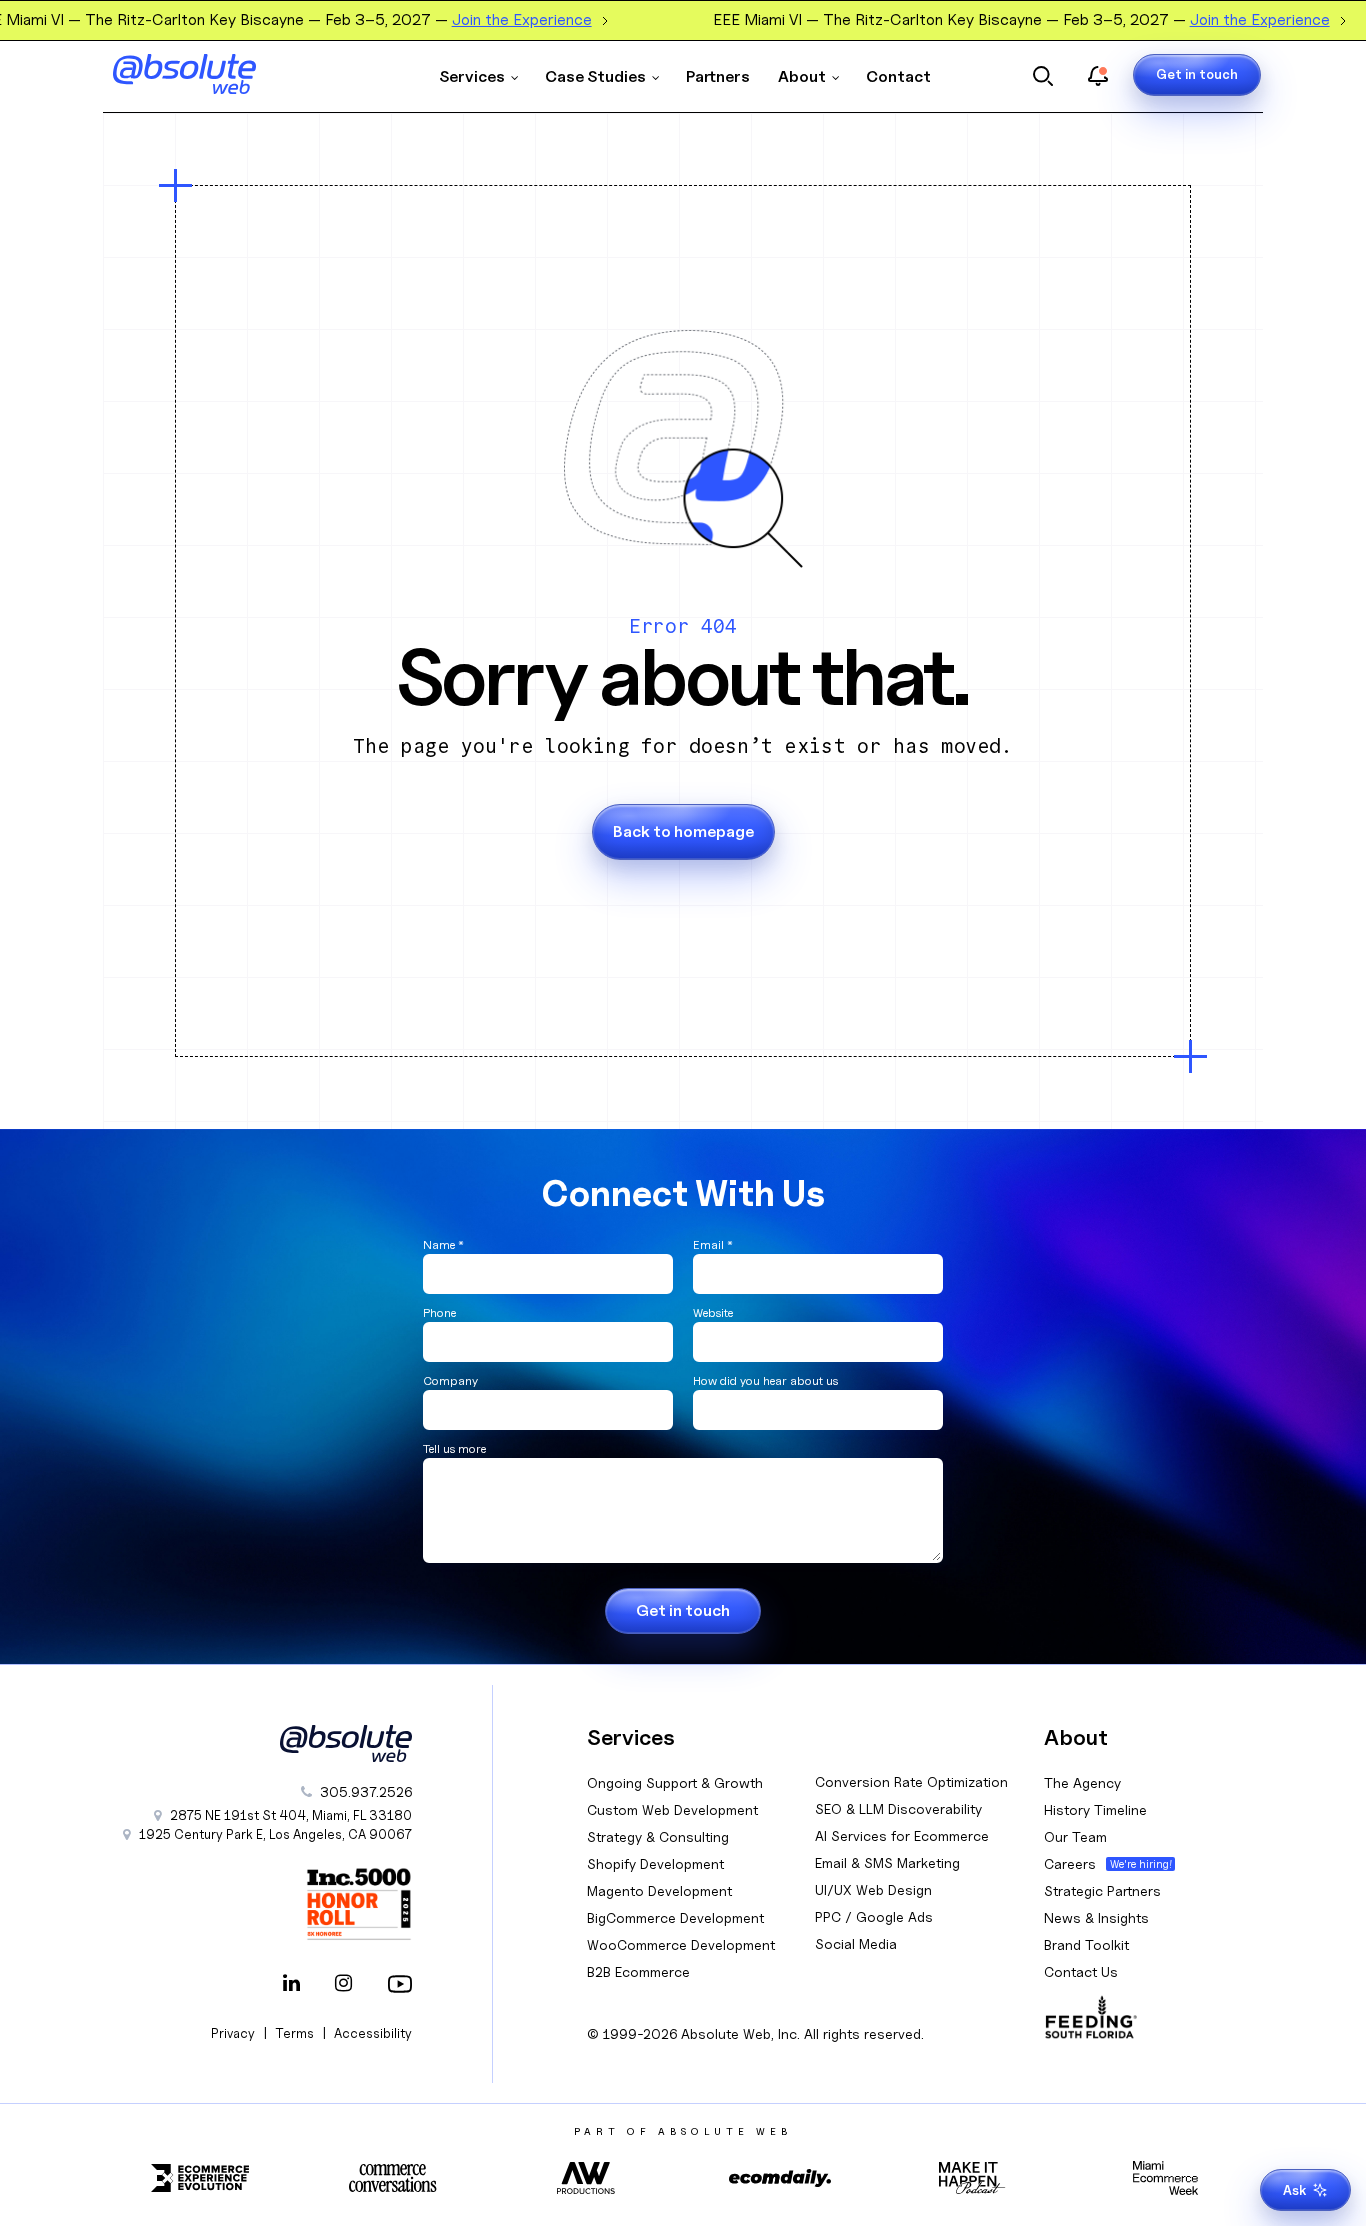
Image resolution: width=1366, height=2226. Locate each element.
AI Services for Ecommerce (902, 1835)
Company (450, 1380)
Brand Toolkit (1086, 1944)
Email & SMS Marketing (887, 1862)
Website (713, 1312)
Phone (439, 1312)
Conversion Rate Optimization (911, 1781)
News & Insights (1096, 1917)
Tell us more (454, 1448)
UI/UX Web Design (873, 1889)
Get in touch (1197, 74)
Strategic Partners (1102, 1890)
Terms (294, 2033)
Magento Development (659, 1890)
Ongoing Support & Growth (675, 1782)
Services (472, 76)
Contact (898, 76)
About (802, 76)
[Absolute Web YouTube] (396, 1985)
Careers (1070, 1863)
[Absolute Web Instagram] (344, 1985)
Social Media (856, 1943)
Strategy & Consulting (658, 1836)
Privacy (233, 2033)
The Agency (1082, 1782)
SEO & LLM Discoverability (898, 1808)
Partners (718, 76)
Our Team (1075, 1836)
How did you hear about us (765, 1380)
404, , (291, 1815)
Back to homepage (683, 831)
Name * (443, 1244)
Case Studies (595, 76)
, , (275, 1834)
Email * (713, 1244)
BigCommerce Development (675, 1917)
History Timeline (1095, 1809)
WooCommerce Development (681, 1944)
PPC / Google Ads (874, 1916)
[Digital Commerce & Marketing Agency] (213, 74)
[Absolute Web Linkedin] (292, 1985)
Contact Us (1081, 1971)
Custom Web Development (672, 1809)
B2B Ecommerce (638, 1971)
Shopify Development (655, 1863)
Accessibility (373, 2033)
